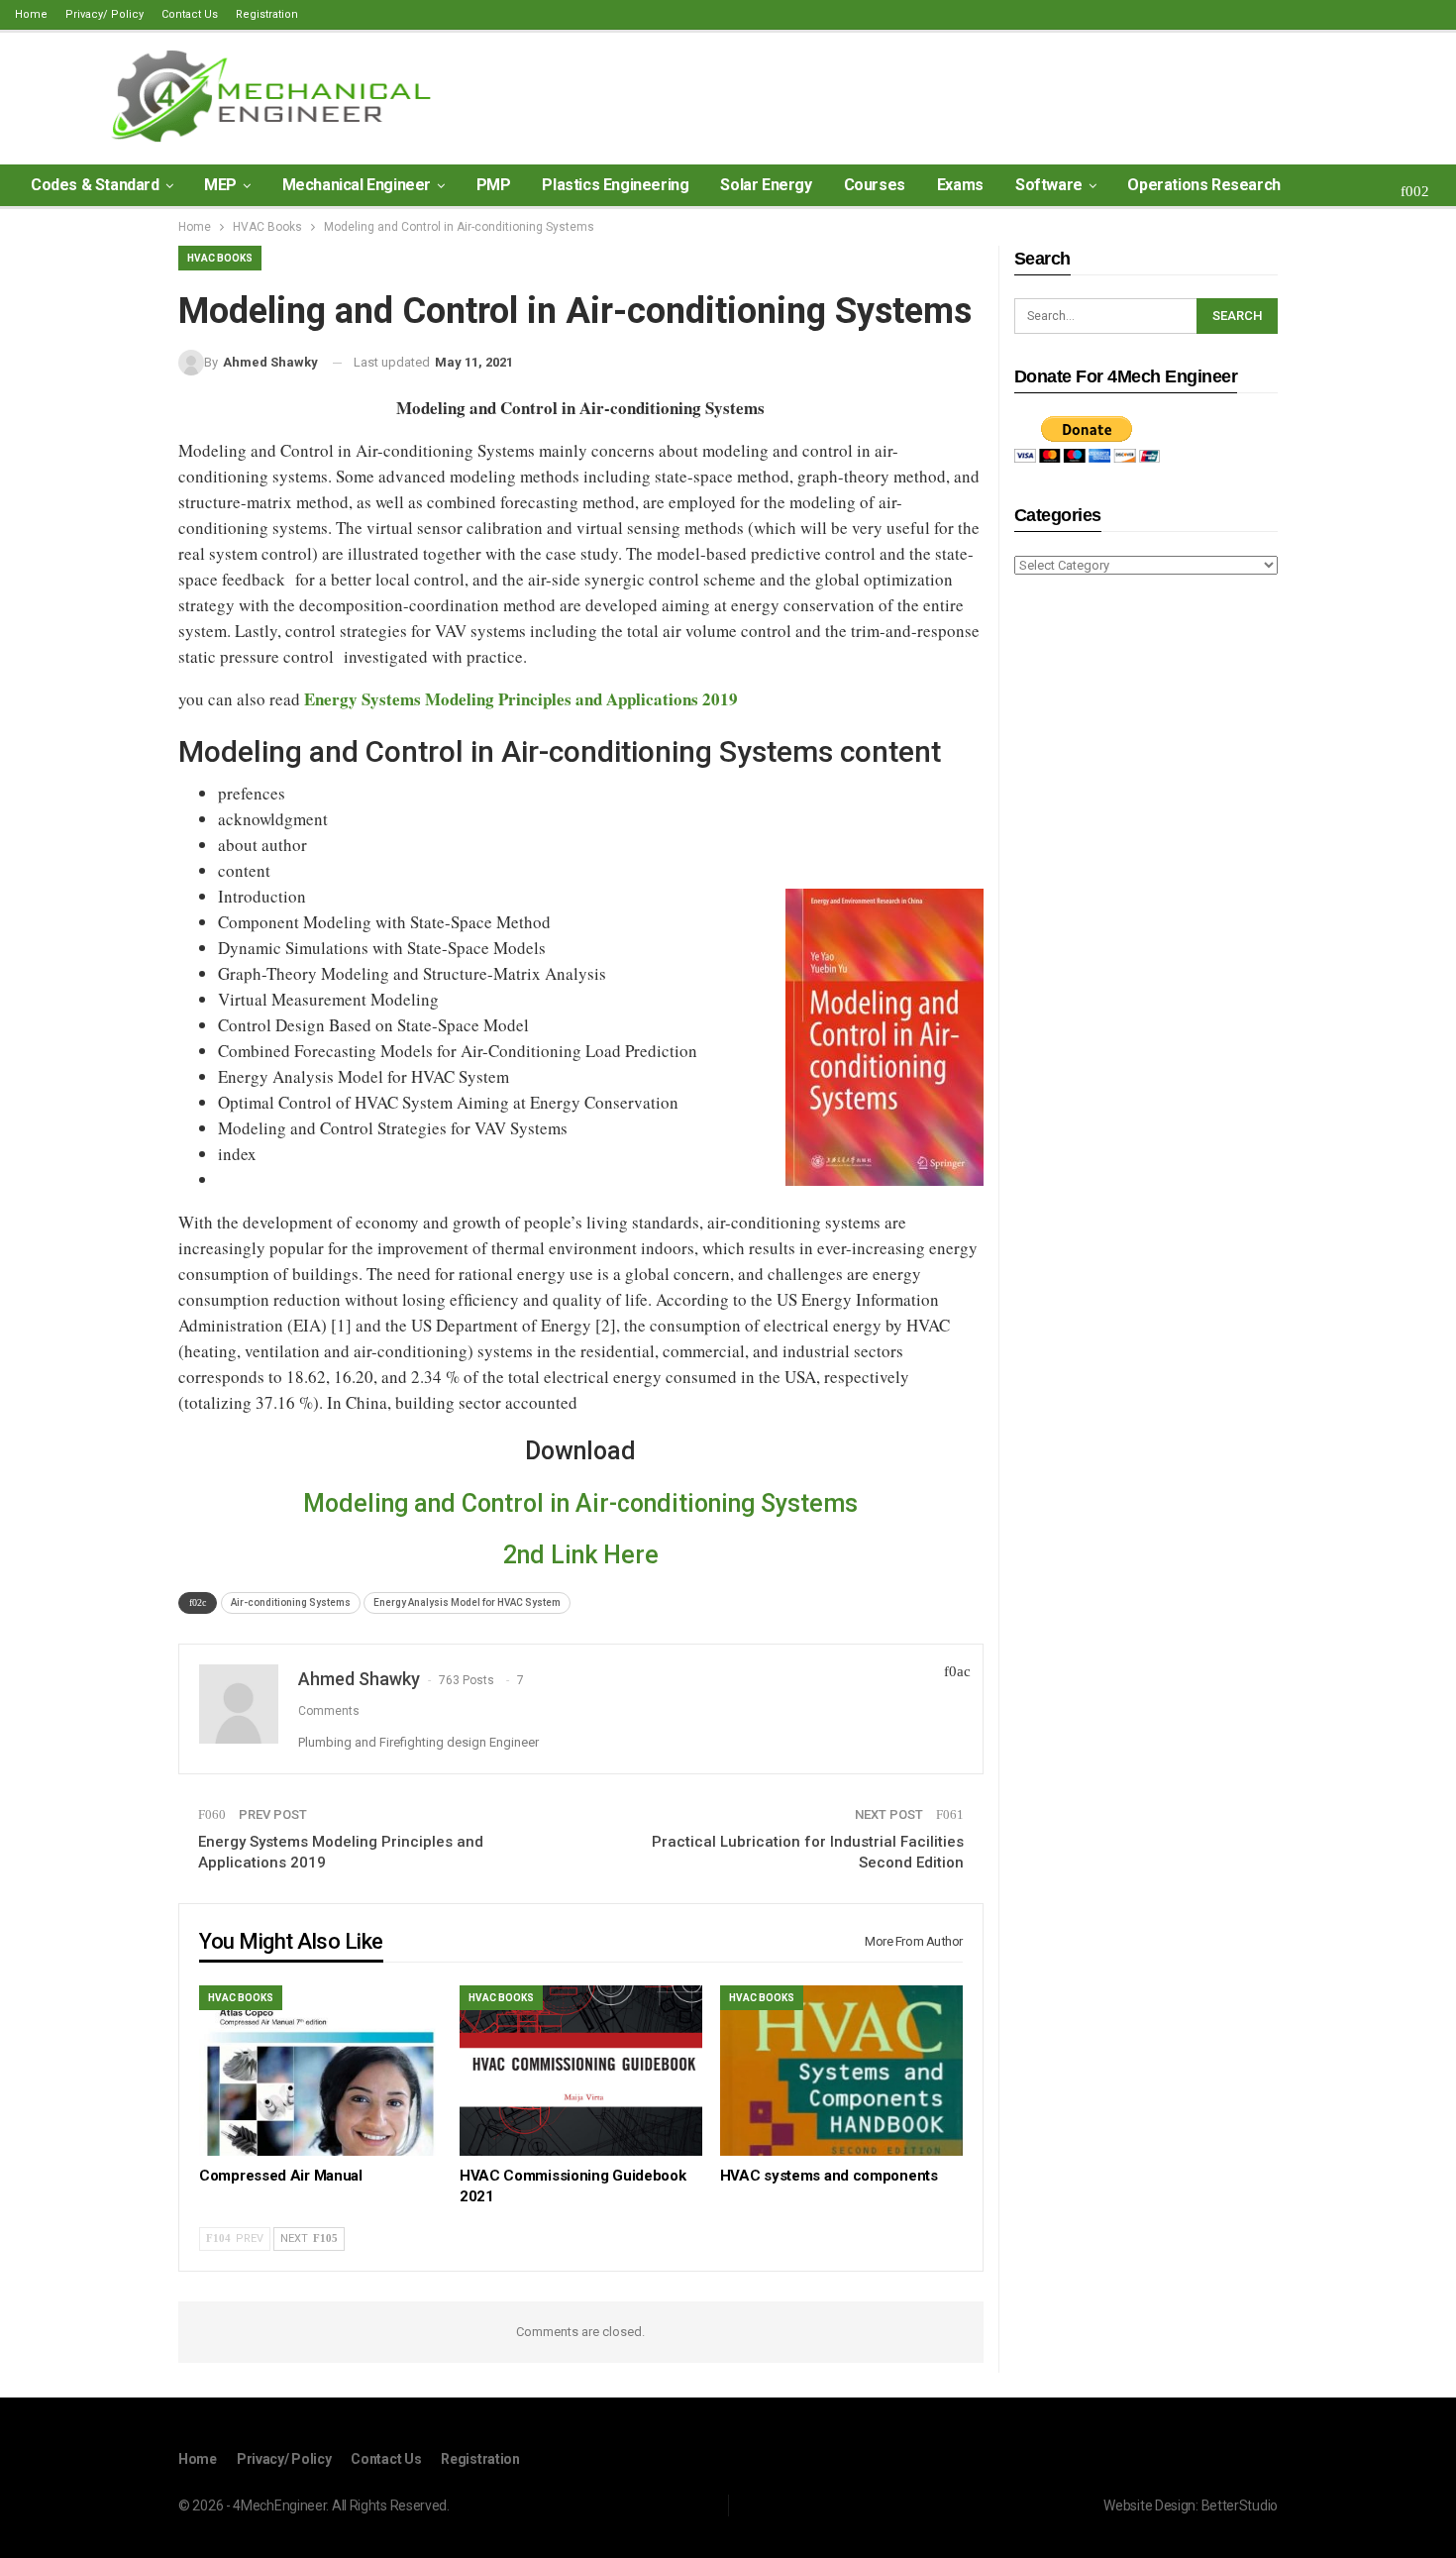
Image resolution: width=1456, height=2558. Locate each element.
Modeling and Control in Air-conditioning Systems (580, 1503)
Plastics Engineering (615, 185)
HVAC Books (220, 258)
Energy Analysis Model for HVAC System (467, 1602)
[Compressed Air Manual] (320, 2070)
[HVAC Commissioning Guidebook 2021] (581, 2070)
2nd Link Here (581, 1555)
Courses (875, 185)
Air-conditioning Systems (291, 1602)
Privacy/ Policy (104, 14)
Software (1049, 185)
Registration (267, 14)
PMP (494, 185)
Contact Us (190, 14)
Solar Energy (766, 185)
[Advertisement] (1146, 904)
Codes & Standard (95, 185)
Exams (960, 185)
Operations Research (1203, 185)
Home (31, 14)
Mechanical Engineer (357, 185)
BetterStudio (1240, 2505)
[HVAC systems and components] (841, 2070)
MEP (220, 185)
